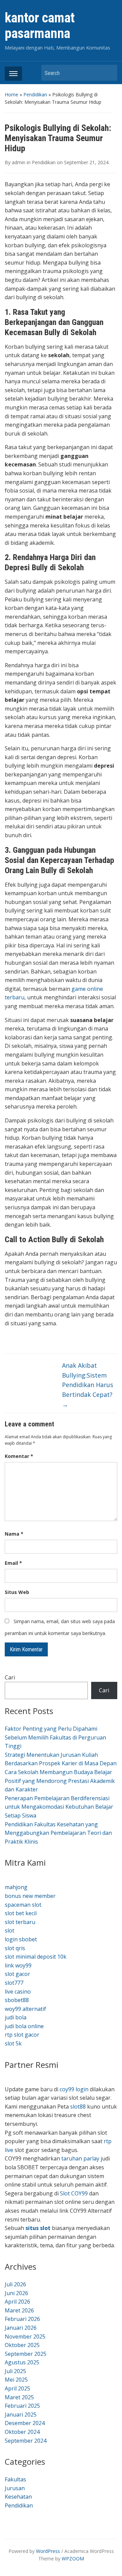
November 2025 (25, 2337)
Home (12, 94)
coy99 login (74, 2089)
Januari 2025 (21, 2415)
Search (109, 73)
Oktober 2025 (22, 2345)
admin (19, 162)
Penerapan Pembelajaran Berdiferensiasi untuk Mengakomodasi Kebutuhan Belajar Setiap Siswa (59, 1807)
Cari (10, 1677)
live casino (18, 1992)
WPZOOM (73, 2559)
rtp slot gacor (22, 2035)
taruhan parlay (80, 2158)
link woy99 (18, 1965)
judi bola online (24, 2026)
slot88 (78, 2107)
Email (13, 1563)
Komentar (19, 1456)
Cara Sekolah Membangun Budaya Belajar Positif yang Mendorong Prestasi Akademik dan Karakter (60, 1781)
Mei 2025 (16, 2380)
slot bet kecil (21, 1913)
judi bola (16, 2017)
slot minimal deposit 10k (36, 1957)
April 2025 (17, 2388)
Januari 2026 (21, 2328)
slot (9, 1930)
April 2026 (17, 2302)
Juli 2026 (15, 2284)
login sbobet (21, 1939)
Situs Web (17, 1592)
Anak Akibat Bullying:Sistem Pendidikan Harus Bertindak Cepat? (88, 1385)
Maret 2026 (19, 2310)
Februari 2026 (22, 2319)
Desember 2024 (25, 2423)
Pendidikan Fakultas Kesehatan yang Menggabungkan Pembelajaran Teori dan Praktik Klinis (58, 1833)
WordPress (48, 2551)
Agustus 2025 (22, 2362)
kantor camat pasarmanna (40, 26)
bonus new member (30, 1896)
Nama (14, 1534)
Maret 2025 (19, 2397)
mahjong (16, 1887)
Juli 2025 (15, 2371)
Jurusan (15, 2488)
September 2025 (26, 2354)
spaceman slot (23, 1905)
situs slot (38, 2228)
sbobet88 (17, 2000)
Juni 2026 (16, 2293)
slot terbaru (20, 1922)
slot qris (15, 1948)
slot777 (14, 1983)
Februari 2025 (22, 2406)
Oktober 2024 (22, 2432)
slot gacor (17, 1974)
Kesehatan (18, 2497)
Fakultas (15, 2479)
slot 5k (13, 2043)
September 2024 (26, 2441)
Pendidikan (35, 94)
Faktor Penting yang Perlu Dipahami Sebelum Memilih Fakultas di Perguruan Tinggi (55, 1737)
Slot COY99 (74, 2193)
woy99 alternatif (25, 2009)
